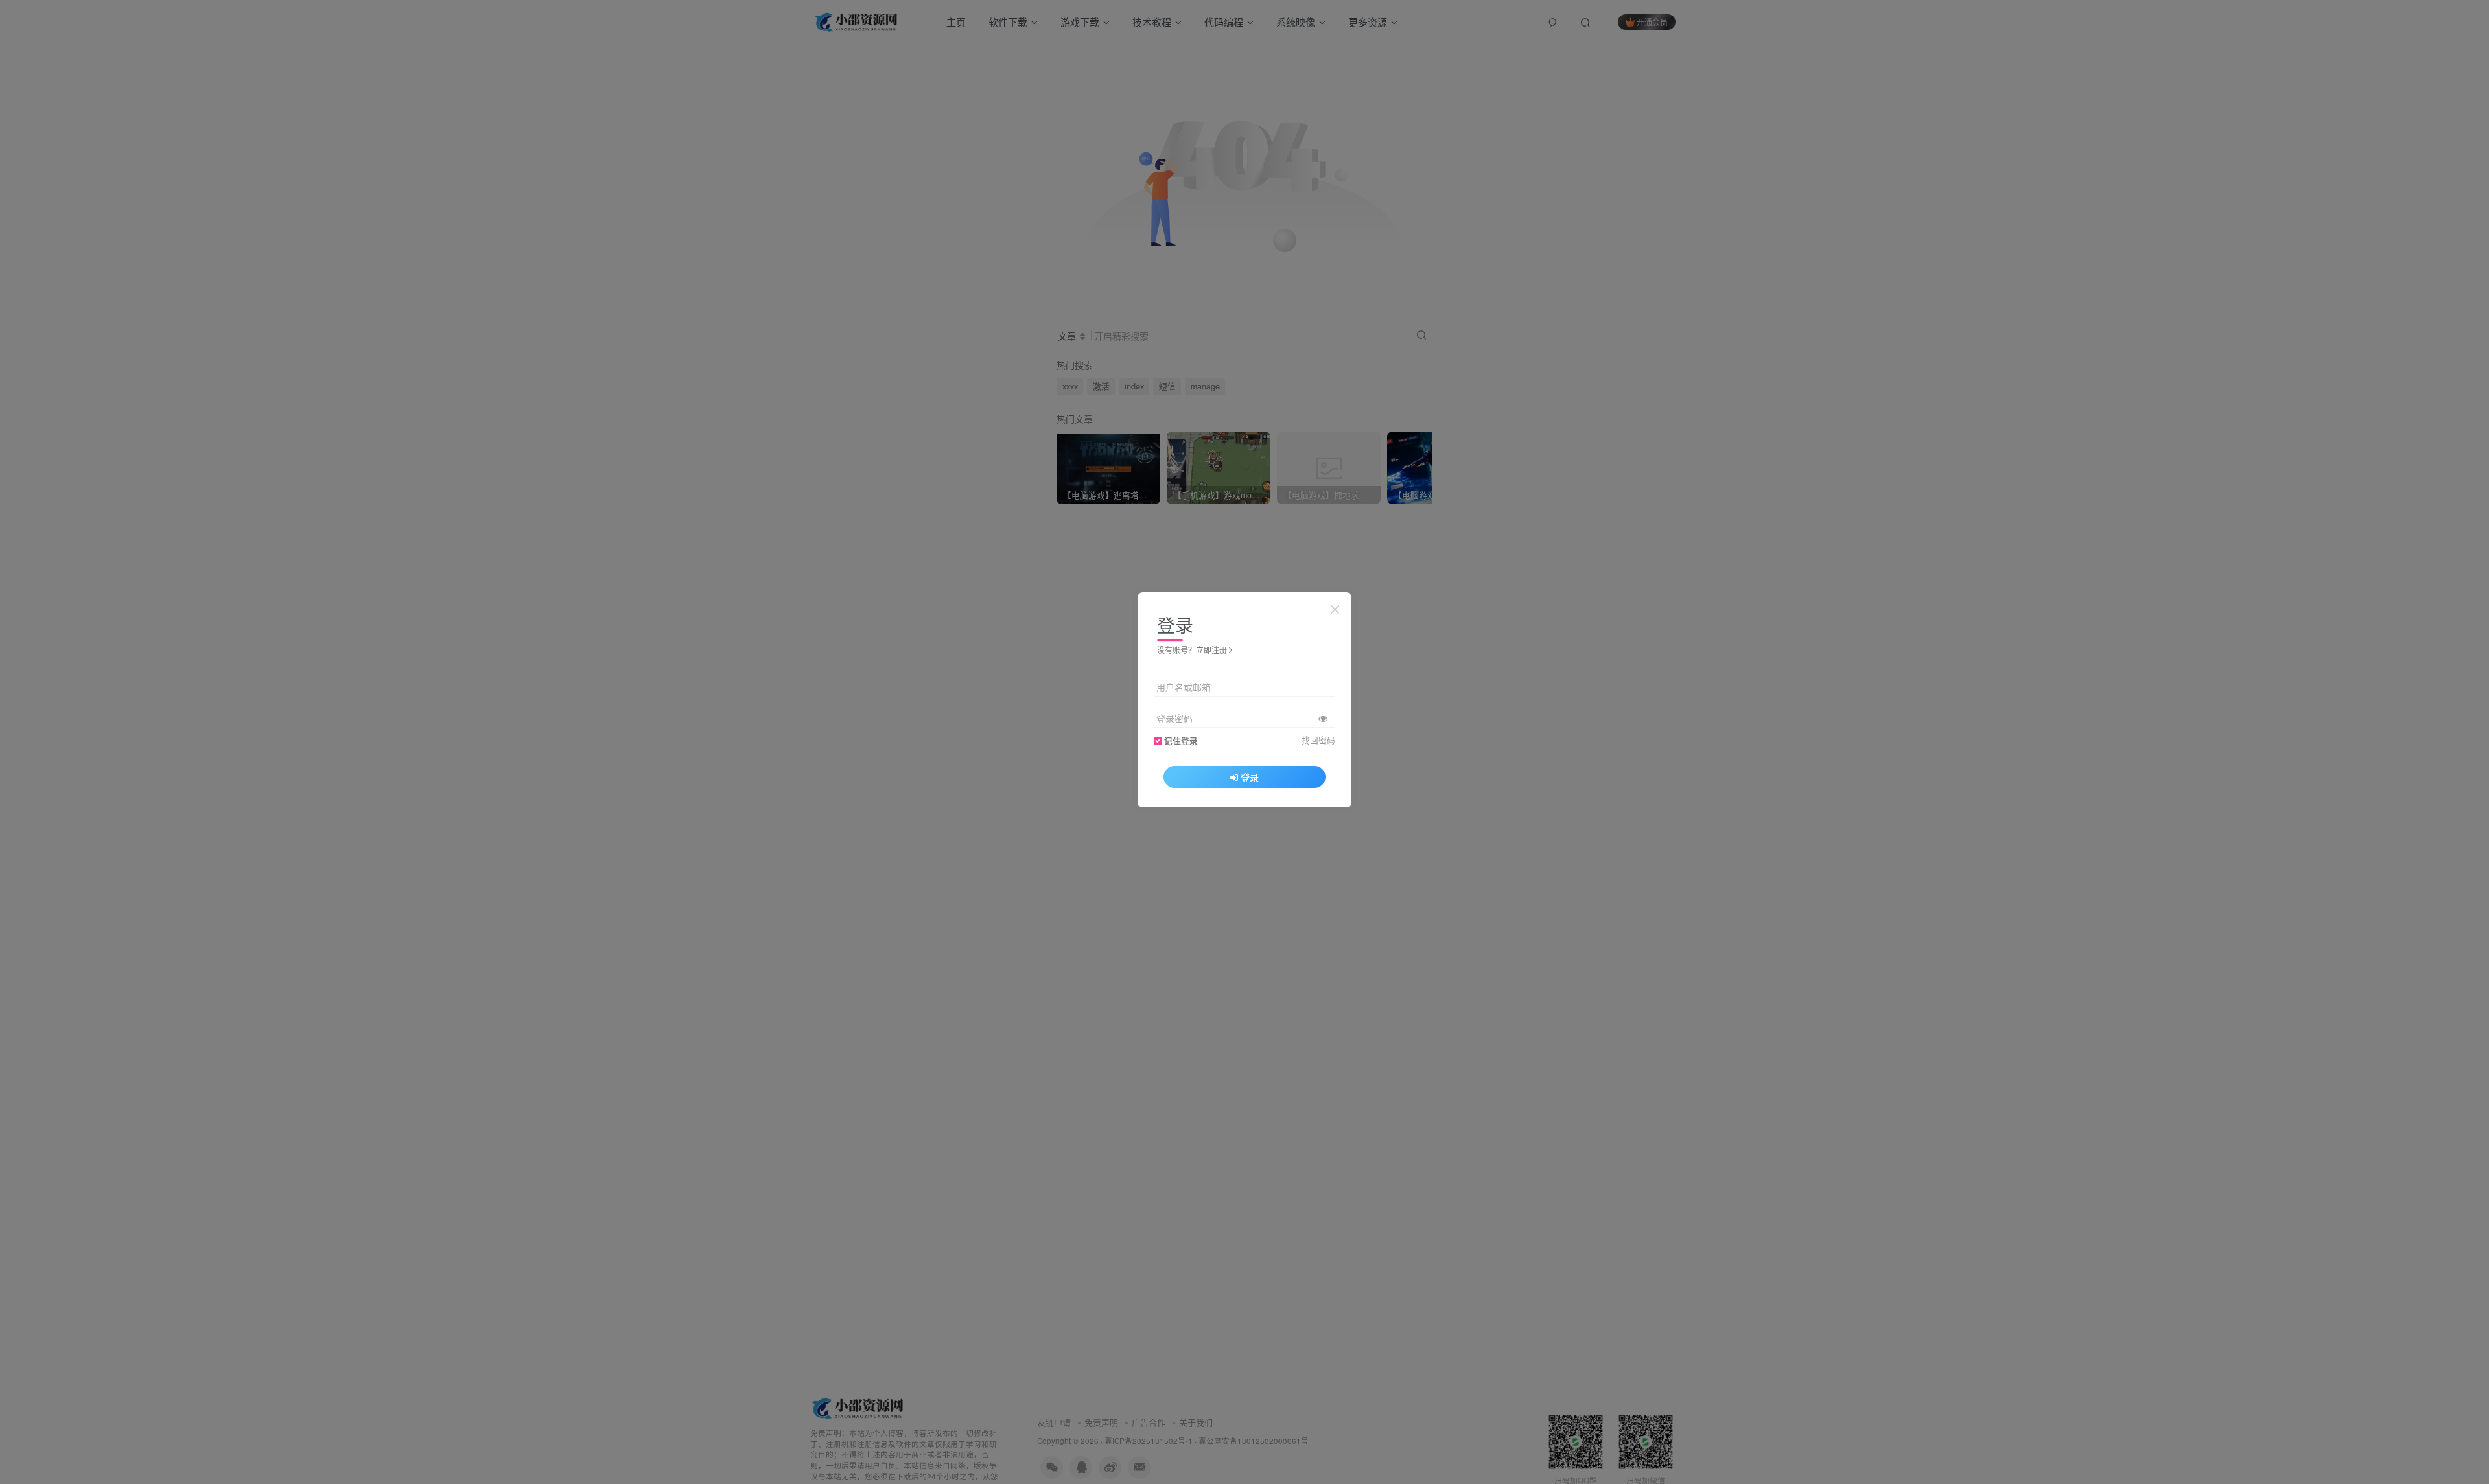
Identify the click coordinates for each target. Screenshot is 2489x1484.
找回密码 (1318, 740)
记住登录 (1181, 741)
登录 (1250, 777)
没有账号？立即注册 (1192, 650)
